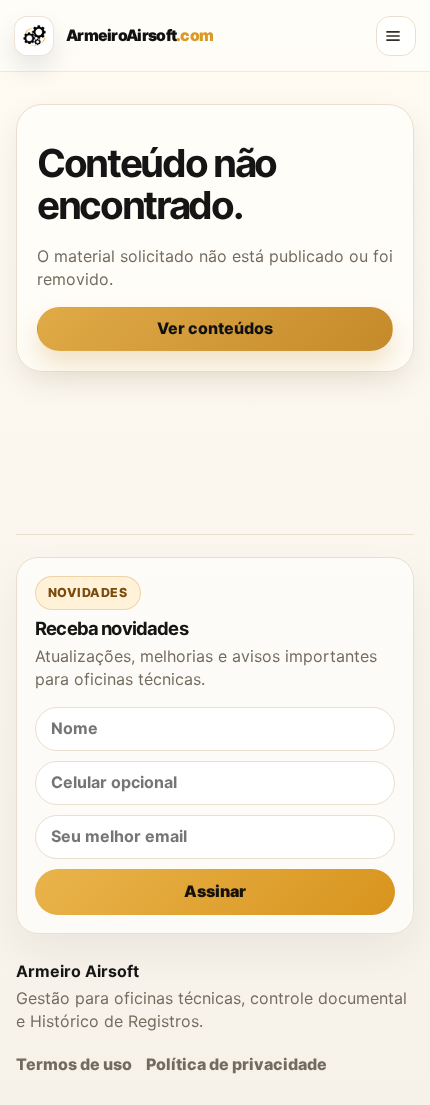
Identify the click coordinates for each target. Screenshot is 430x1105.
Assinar (215, 891)
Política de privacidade (236, 1064)
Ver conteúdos (215, 328)
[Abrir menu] (396, 36)
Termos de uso (74, 1064)
